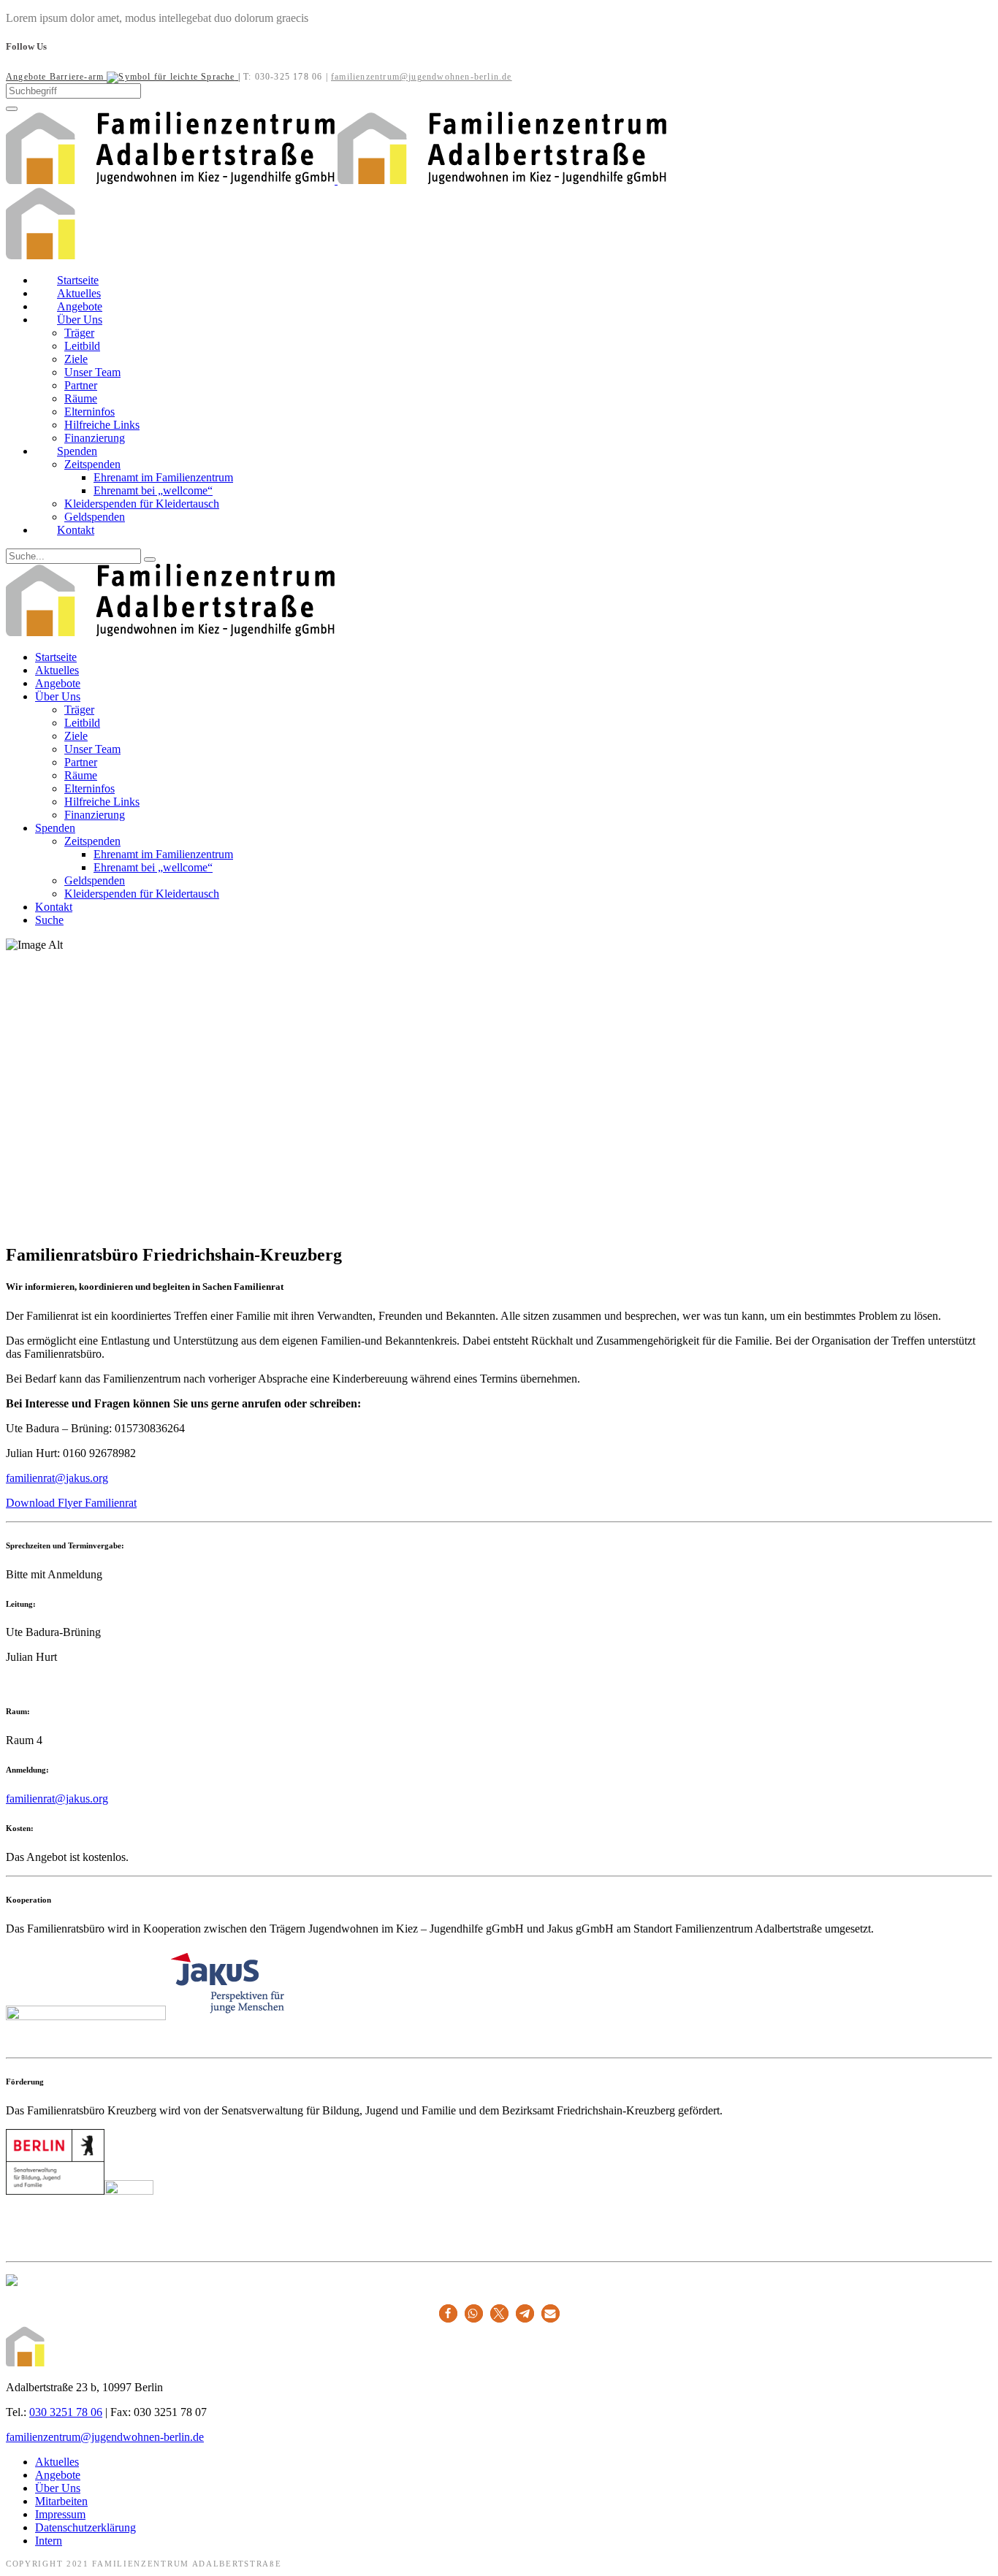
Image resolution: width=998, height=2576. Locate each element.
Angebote (58, 2475)
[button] (448, 2313)
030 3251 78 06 (66, 2412)
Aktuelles (57, 2462)
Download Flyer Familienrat (71, 1503)
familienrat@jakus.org (57, 1478)
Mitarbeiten (61, 2501)
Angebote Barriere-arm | (123, 77)
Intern (49, 2541)
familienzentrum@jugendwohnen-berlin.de (422, 77)
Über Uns (58, 2488)
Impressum (60, 2514)
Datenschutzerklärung (85, 2527)
